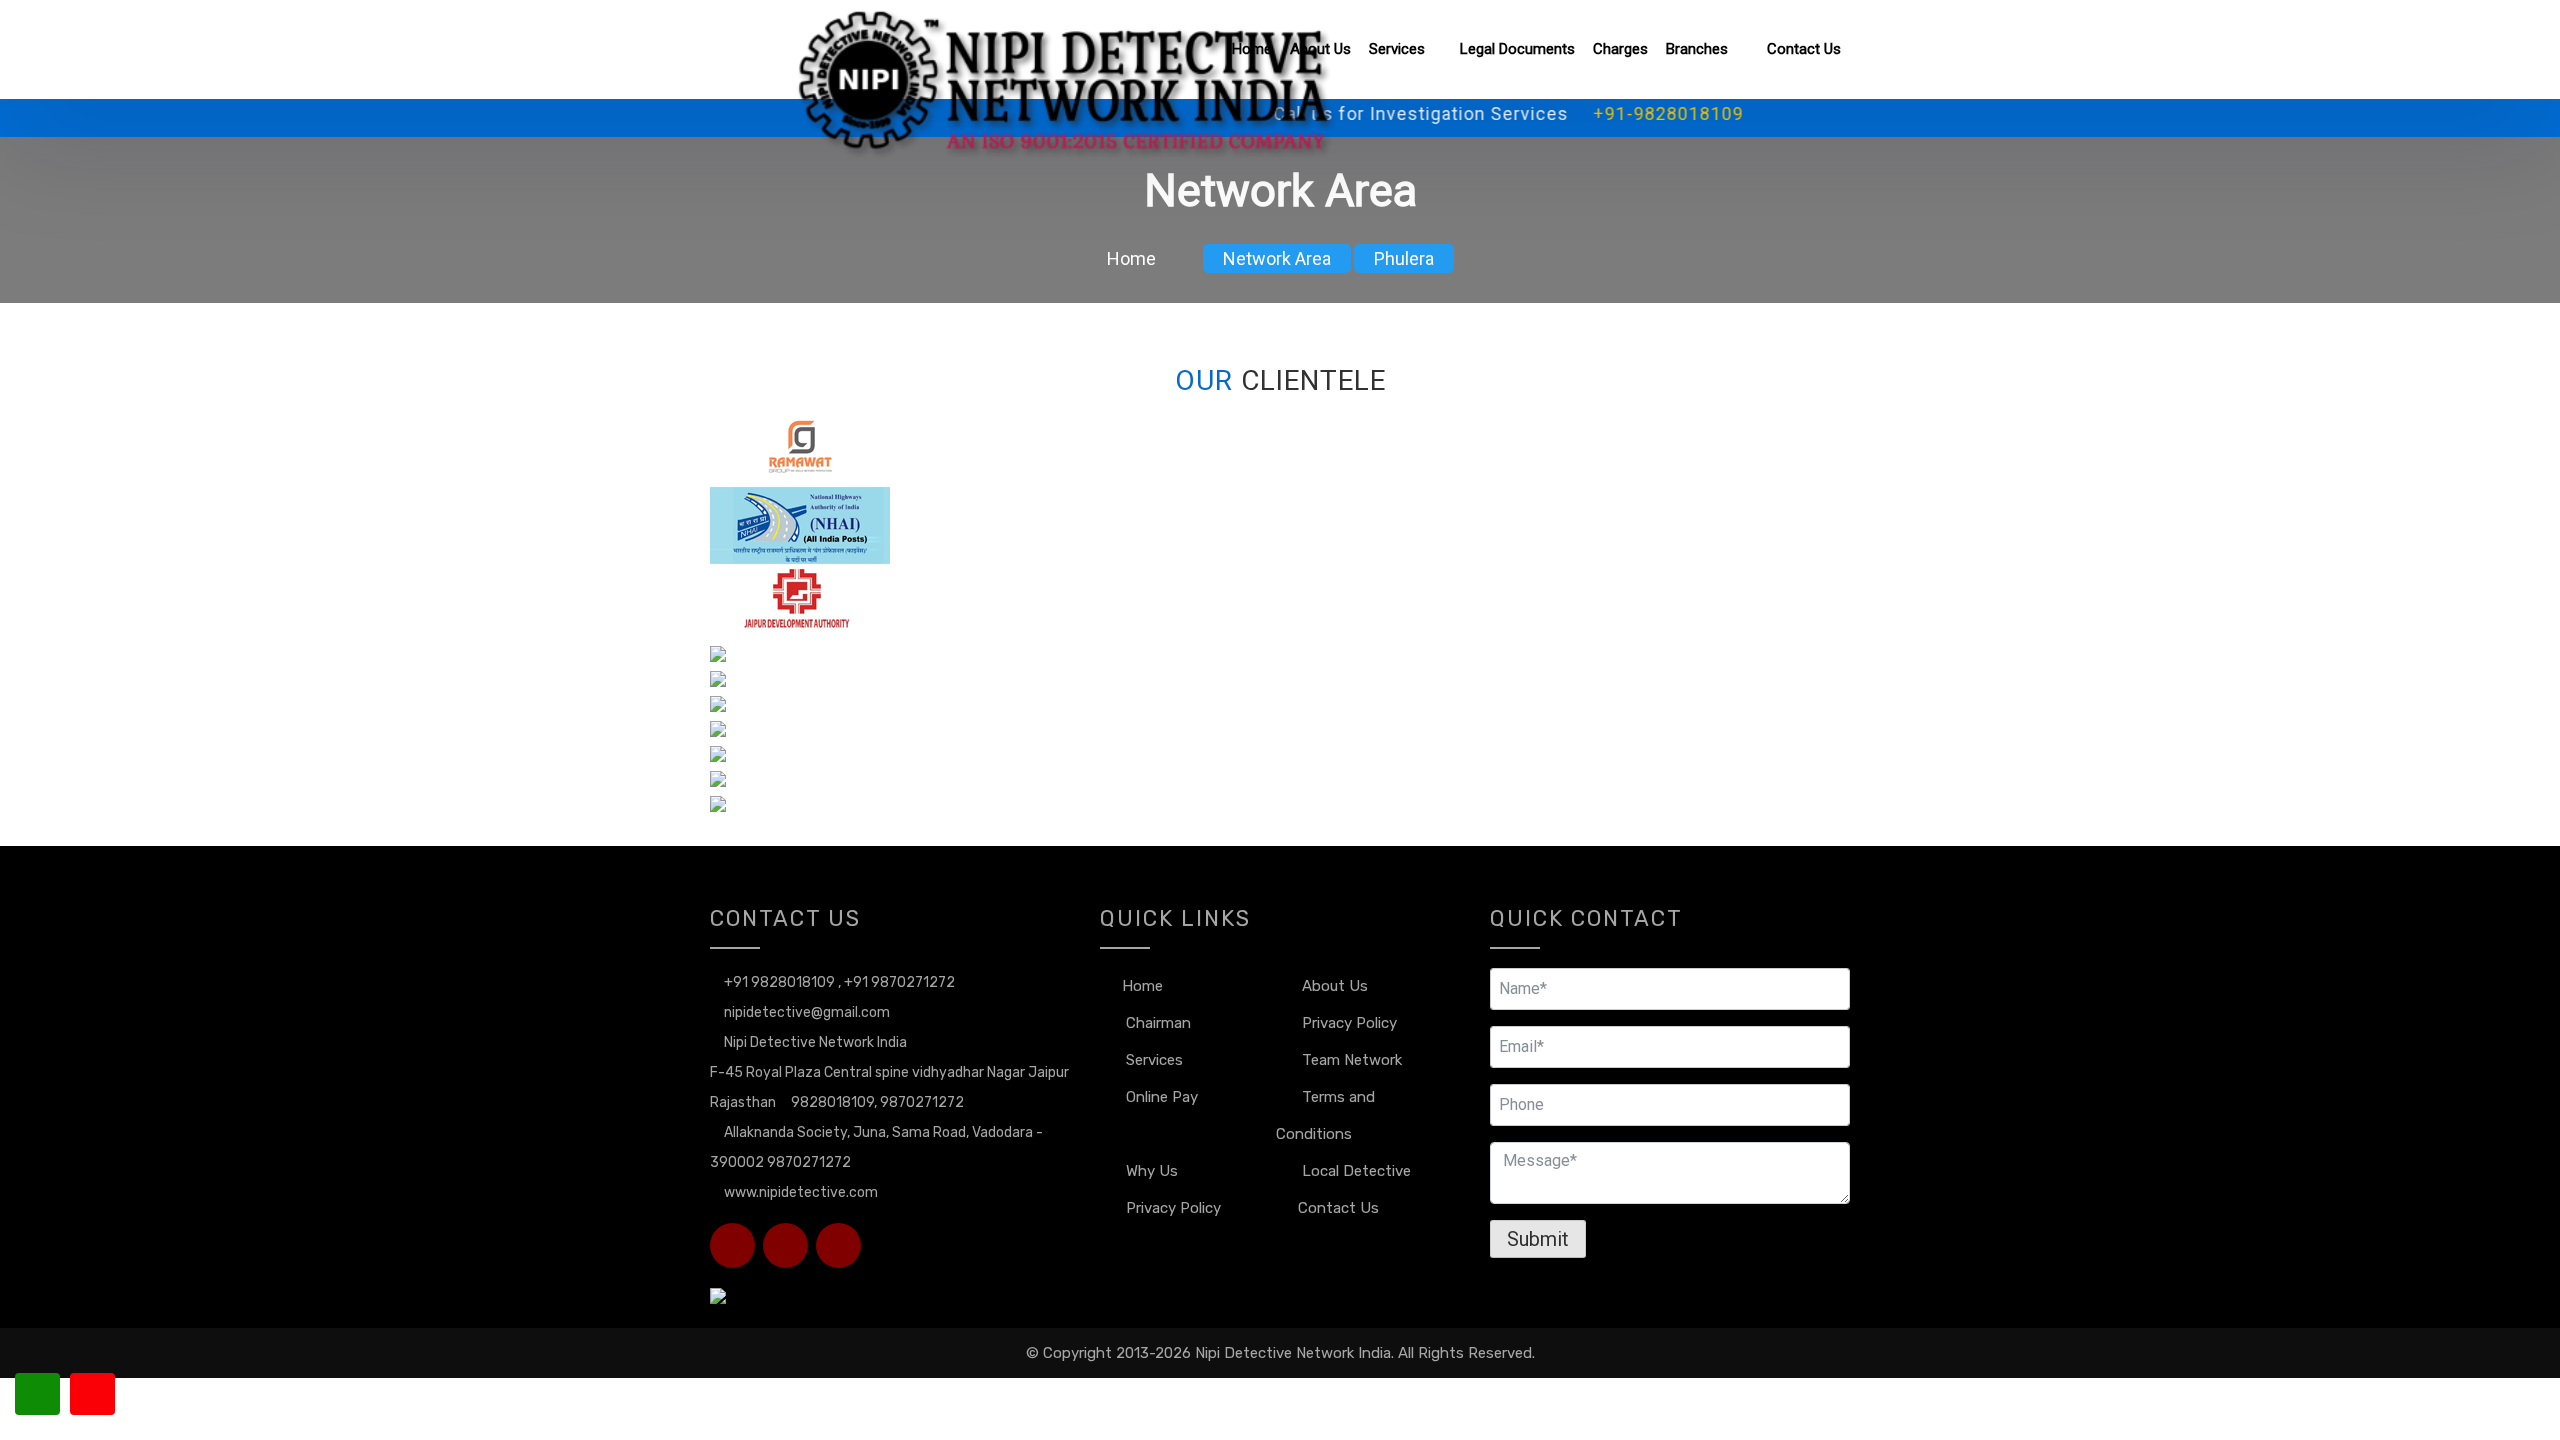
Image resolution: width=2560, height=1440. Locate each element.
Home (1252, 49)
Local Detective (1354, 1171)
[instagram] (732, 1245)
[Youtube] (838, 1245)
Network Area (1277, 258)
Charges (1620, 49)
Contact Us (1804, 49)
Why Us (1150, 1171)
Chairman (1156, 1023)
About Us (1320, 49)
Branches (1699, 49)
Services (1397, 49)
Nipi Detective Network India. (1294, 1353)
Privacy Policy (1347, 1023)
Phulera (1404, 258)
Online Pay (1160, 1097)
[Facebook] (785, 1245)
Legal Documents (1517, 49)
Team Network (1350, 1060)
